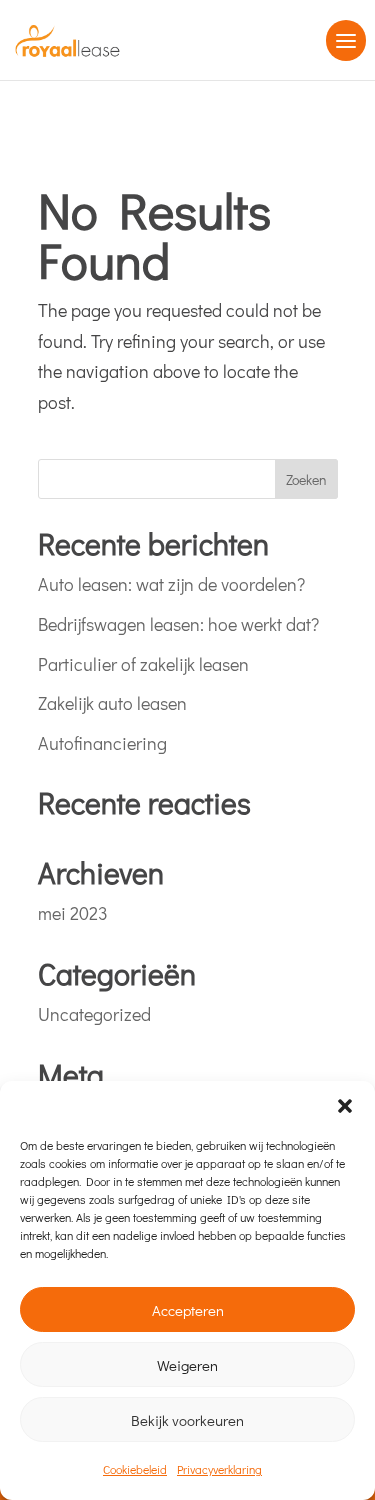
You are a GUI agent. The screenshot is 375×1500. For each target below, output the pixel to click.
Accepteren (188, 1310)
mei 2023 (73, 913)
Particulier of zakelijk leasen (143, 664)
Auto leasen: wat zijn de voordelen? (171, 584)
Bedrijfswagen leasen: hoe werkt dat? (178, 624)
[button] (345, 1106)
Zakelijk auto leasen (112, 703)
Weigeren (187, 1365)
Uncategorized (94, 1014)
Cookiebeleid (135, 1469)
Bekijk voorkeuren (187, 1420)
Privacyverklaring (219, 1469)
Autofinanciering (102, 743)
